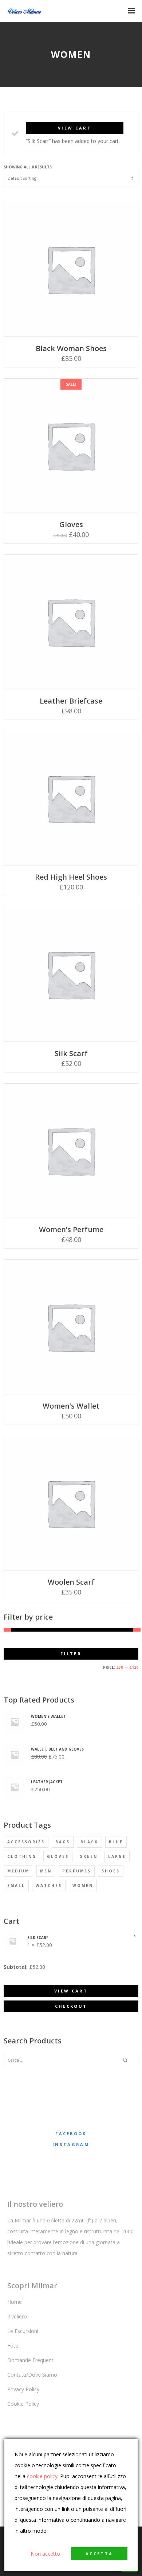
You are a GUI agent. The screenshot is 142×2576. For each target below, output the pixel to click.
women (83, 1886)
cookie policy (42, 2476)
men (46, 1871)
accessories (26, 1842)
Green (88, 1856)
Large (117, 1856)
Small (16, 1886)
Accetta (99, 2554)
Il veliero (17, 2316)
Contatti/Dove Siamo (32, 2375)
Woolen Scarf (71, 1582)
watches (49, 1886)
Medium (18, 1871)
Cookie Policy (23, 2404)
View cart (75, 128)
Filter (71, 1654)
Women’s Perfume (71, 1229)
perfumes (77, 1871)
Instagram (71, 2144)
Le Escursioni (23, 2331)
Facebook (71, 2133)
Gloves (71, 524)
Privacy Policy (23, 2389)
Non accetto (45, 2554)
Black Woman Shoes (71, 348)
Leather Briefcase (71, 701)
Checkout (71, 2006)
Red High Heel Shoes (71, 877)
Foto (13, 2346)
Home (15, 2302)
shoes (111, 1871)
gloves (58, 1856)
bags (63, 1842)
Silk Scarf (71, 1053)
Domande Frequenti (31, 2360)
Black (89, 1842)
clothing (22, 1856)
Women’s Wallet (71, 1406)
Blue (116, 1842)
